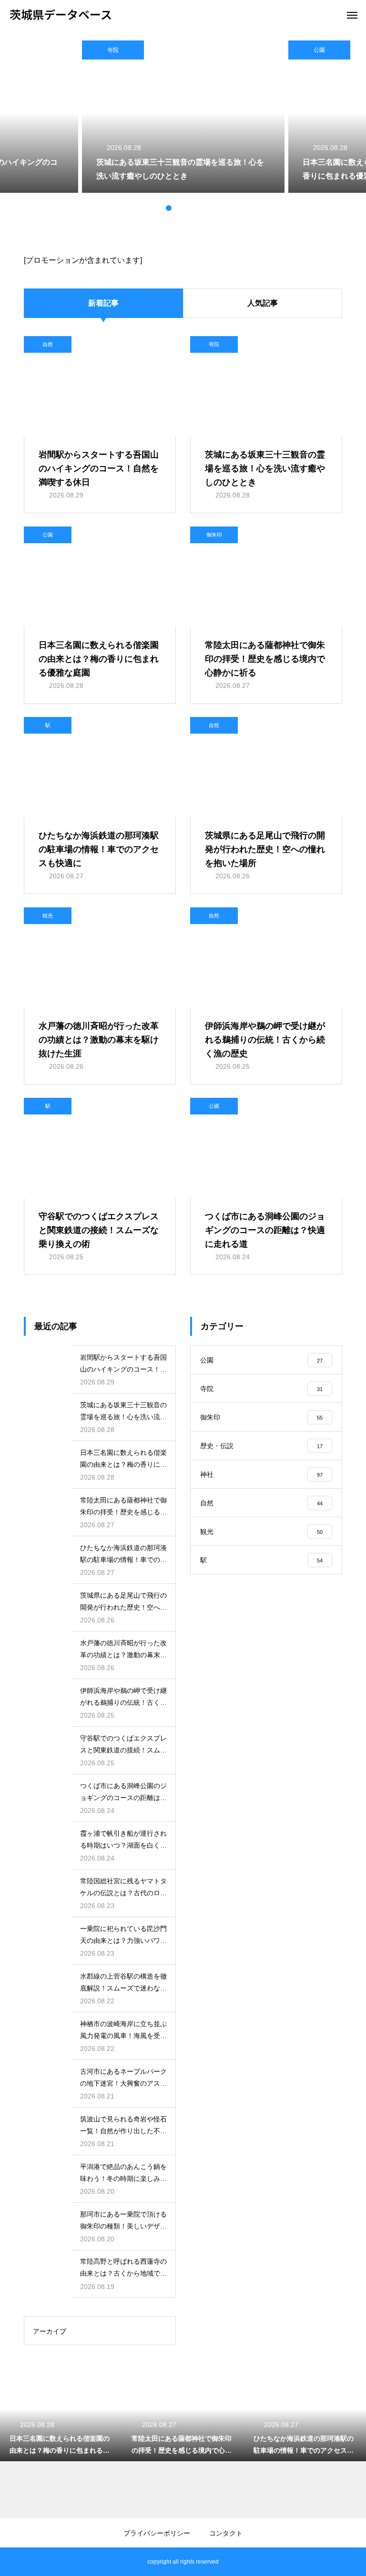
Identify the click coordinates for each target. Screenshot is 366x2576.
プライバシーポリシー (157, 2533)
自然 (48, 344)
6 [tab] (207, 208)
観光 (48, 915)
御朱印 (214, 535)
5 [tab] (197, 208)
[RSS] (17, 2562)
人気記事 (263, 303)
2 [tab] (169, 208)
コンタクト (226, 2533)
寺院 (113, 50)
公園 (319, 50)
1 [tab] (159, 208)
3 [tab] (178, 208)
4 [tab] (188, 208)
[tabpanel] (183, 117)
